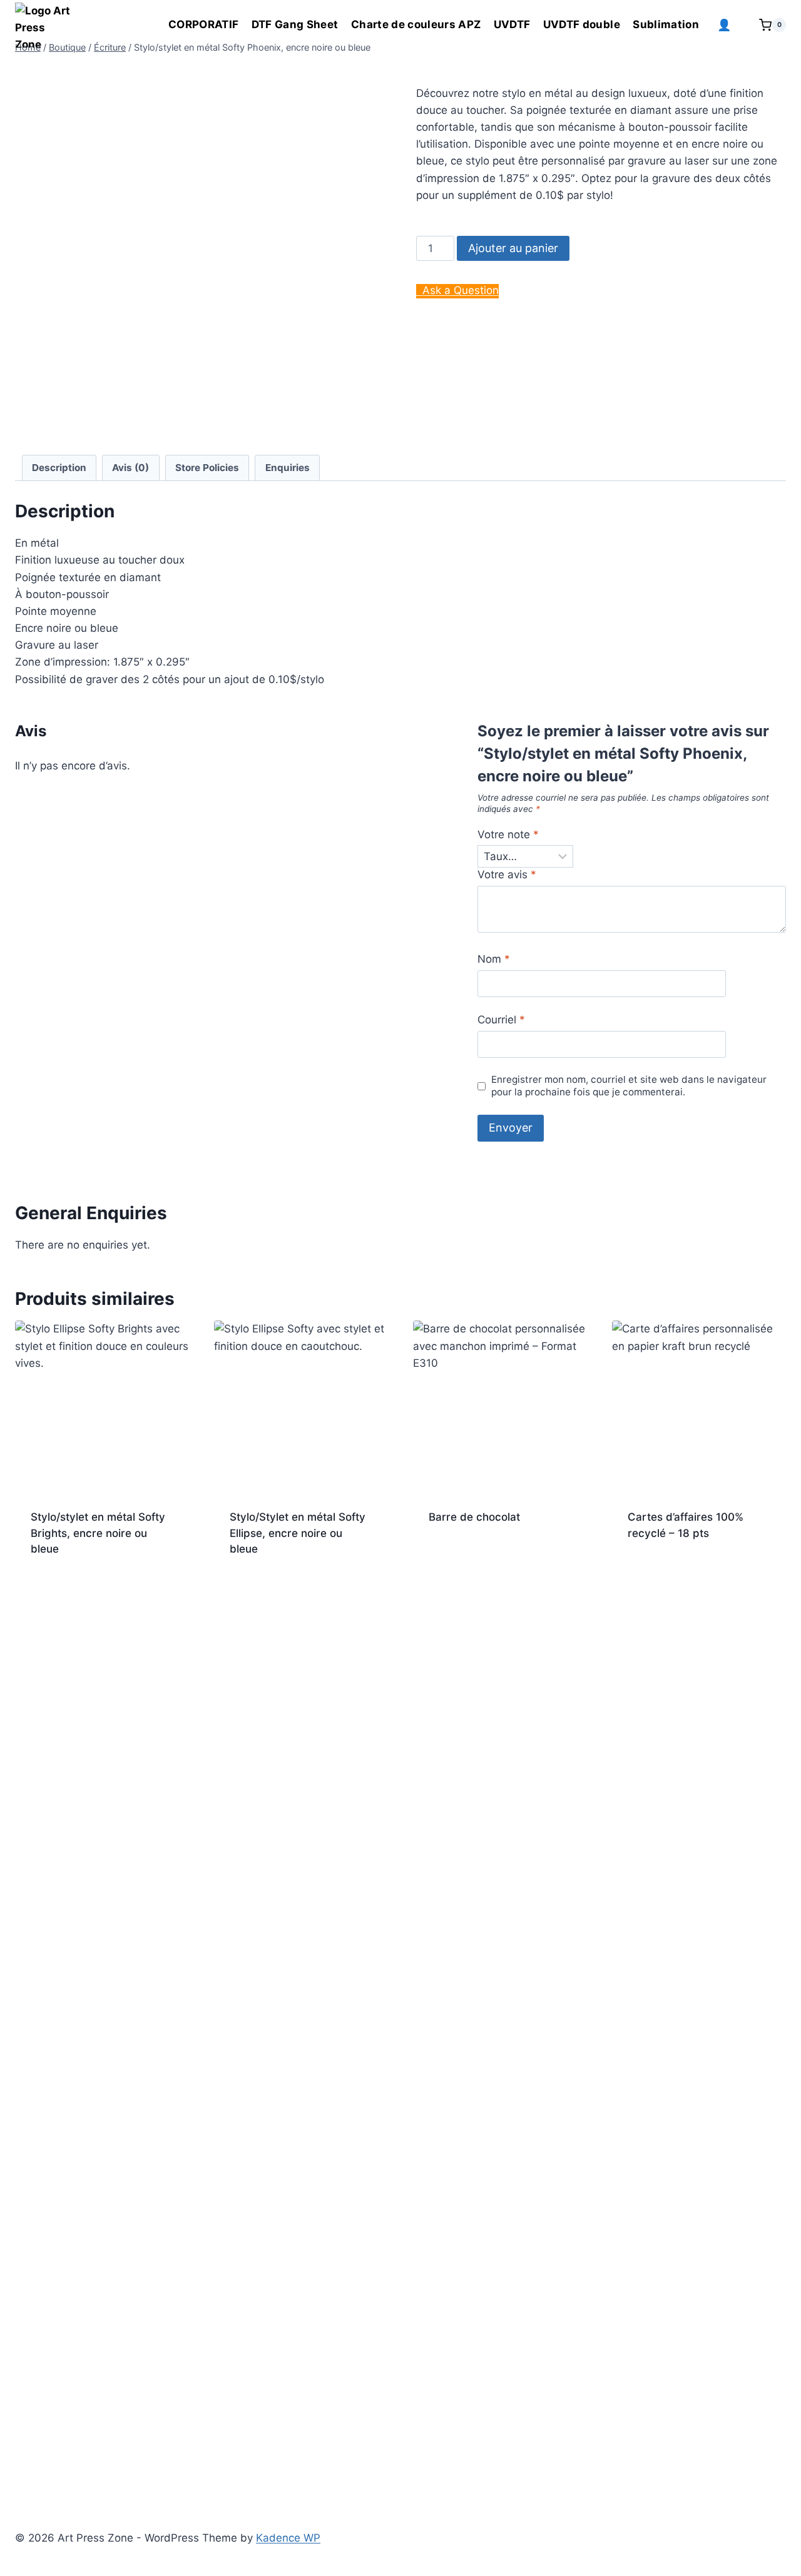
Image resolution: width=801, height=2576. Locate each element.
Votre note (508, 834)
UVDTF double (582, 24)
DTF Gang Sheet (295, 24)
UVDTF (512, 24)
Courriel (501, 1020)
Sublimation (666, 24)
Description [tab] (59, 468)
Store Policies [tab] (207, 468)
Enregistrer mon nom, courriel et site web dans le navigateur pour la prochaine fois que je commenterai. (629, 1086)
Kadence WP (288, 2538)
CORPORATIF (203, 24)
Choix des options (477, 1558)
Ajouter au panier (513, 248)
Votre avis (507, 875)
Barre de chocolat (474, 1517)
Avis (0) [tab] (130, 468)
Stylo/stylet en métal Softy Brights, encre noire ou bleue (98, 1533)
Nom (494, 959)
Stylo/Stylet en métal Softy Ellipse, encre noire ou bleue (298, 1533)
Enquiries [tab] (288, 468)
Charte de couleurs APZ (416, 24)
